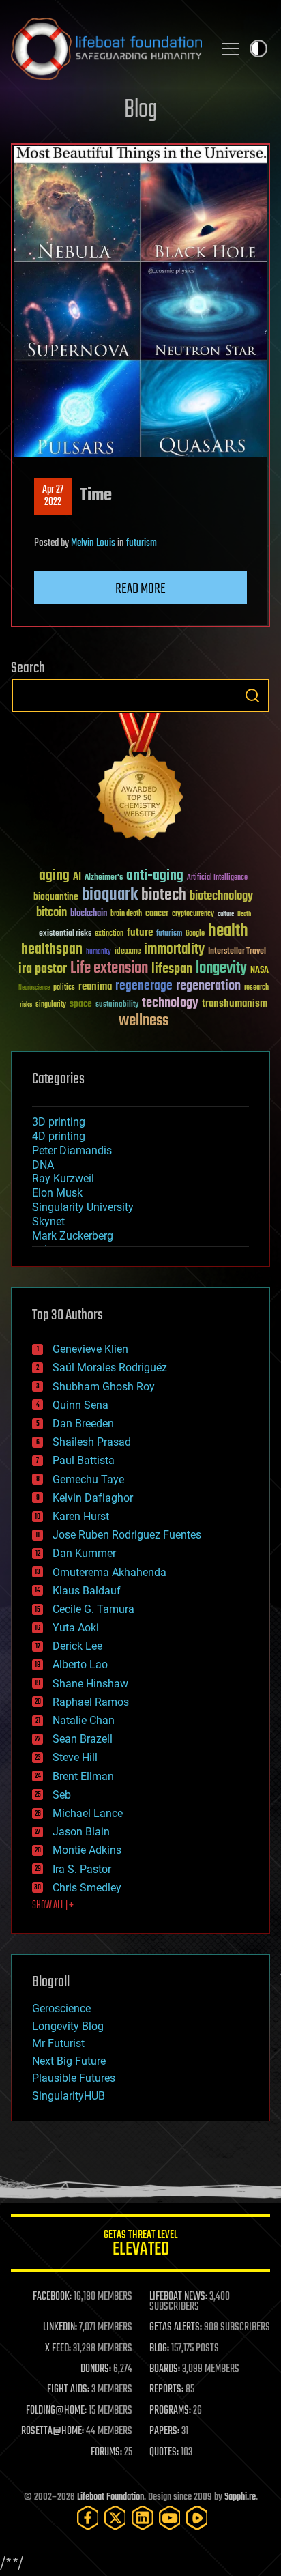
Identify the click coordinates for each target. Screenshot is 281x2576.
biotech (164, 895)
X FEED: (58, 2349)
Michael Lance (88, 1813)
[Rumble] (197, 2518)
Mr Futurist (58, 2043)
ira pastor (43, 969)
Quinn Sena (80, 1405)
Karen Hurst (81, 1516)
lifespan (172, 969)
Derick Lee (77, 1646)
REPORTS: (166, 2390)
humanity (99, 952)
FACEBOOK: (52, 2297)
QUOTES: (164, 2452)
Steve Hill (75, 1757)
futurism (142, 543)
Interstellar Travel (237, 952)
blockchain (89, 914)
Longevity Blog (68, 2026)
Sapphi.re (240, 2497)
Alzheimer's (104, 878)
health (228, 931)
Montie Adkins (87, 1850)
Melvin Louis (93, 543)
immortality (174, 949)
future (140, 933)
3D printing (59, 1122)
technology (170, 1004)
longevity (221, 969)
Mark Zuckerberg (73, 1236)
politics (64, 988)
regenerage (144, 986)
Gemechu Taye (88, 1479)
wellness (144, 1021)
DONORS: (96, 2369)
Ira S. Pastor (82, 1869)
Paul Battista (84, 1460)
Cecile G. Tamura (93, 1609)
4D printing (59, 1136)
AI (77, 877)
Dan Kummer (84, 1553)
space (81, 1004)
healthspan (52, 950)
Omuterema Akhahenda (109, 1572)
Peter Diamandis (72, 1150)
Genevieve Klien (90, 1349)
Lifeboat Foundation (110, 2497)
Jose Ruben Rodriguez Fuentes (127, 1535)
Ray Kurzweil (63, 1178)
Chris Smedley (87, 1888)
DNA (43, 1165)
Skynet (48, 1221)
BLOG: (159, 2349)
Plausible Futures (74, 2078)
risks (26, 1005)
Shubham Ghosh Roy (104, 1387)
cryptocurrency (193, 914)
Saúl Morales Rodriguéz (110, 1368)
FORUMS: (106, 2452)
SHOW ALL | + (53, 1906)
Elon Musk (57, 1193)
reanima (95, 987)
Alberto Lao (80, 1664)
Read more (140, 589)
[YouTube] (170, 2518)
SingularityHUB (69, 2096)
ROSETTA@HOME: (53, 2431)
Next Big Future (69, 2061)
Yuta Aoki (76, 1628)
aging (54, 876)
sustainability (117, 1005)
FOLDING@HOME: (56, 2411)
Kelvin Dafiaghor (93, 1498)
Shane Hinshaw (90, 1684)
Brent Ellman (83, 1776)
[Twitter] (115, 2518)
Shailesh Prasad (92, 1442)
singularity (51, 1005)
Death (244, 914)
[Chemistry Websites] (140, 780)
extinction (109, 934)
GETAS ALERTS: (176, 2328)
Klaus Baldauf (87, 1591)
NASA (260, 971)
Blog (140, 110)
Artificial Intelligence (217, 878)
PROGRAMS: (170, 2411)
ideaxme (128, 952)
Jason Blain (81, 1832)
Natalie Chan (84, 1720)
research (256, 988)
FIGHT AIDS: (68, 2390)
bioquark (110, 895)
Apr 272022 (53, 496)
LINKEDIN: (60, 2328)
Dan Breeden (83, 1423)
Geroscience (61, 2008)
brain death (126, 914)
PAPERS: (164, 2431)
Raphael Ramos (91, 1702)
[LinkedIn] (143, 2518)
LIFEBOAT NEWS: (178, 2297)
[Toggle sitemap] (231, 48)
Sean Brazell (83, 1739)
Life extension (109, 969)
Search (252, 696)
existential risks (65, 934)
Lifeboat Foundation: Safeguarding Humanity (106, 48)
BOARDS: (165, 2369)
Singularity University (83, 1207)
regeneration (208, 986)
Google (195, 934)
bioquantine (56, 897)
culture (226, 914)
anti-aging (155, 876)
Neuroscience (34, 989)
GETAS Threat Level (140, 2245)
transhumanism (235, 1004)
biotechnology (221, 897)
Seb (62, 1795)
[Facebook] (88, 2518)
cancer (157, 914)
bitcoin (51, 913)
